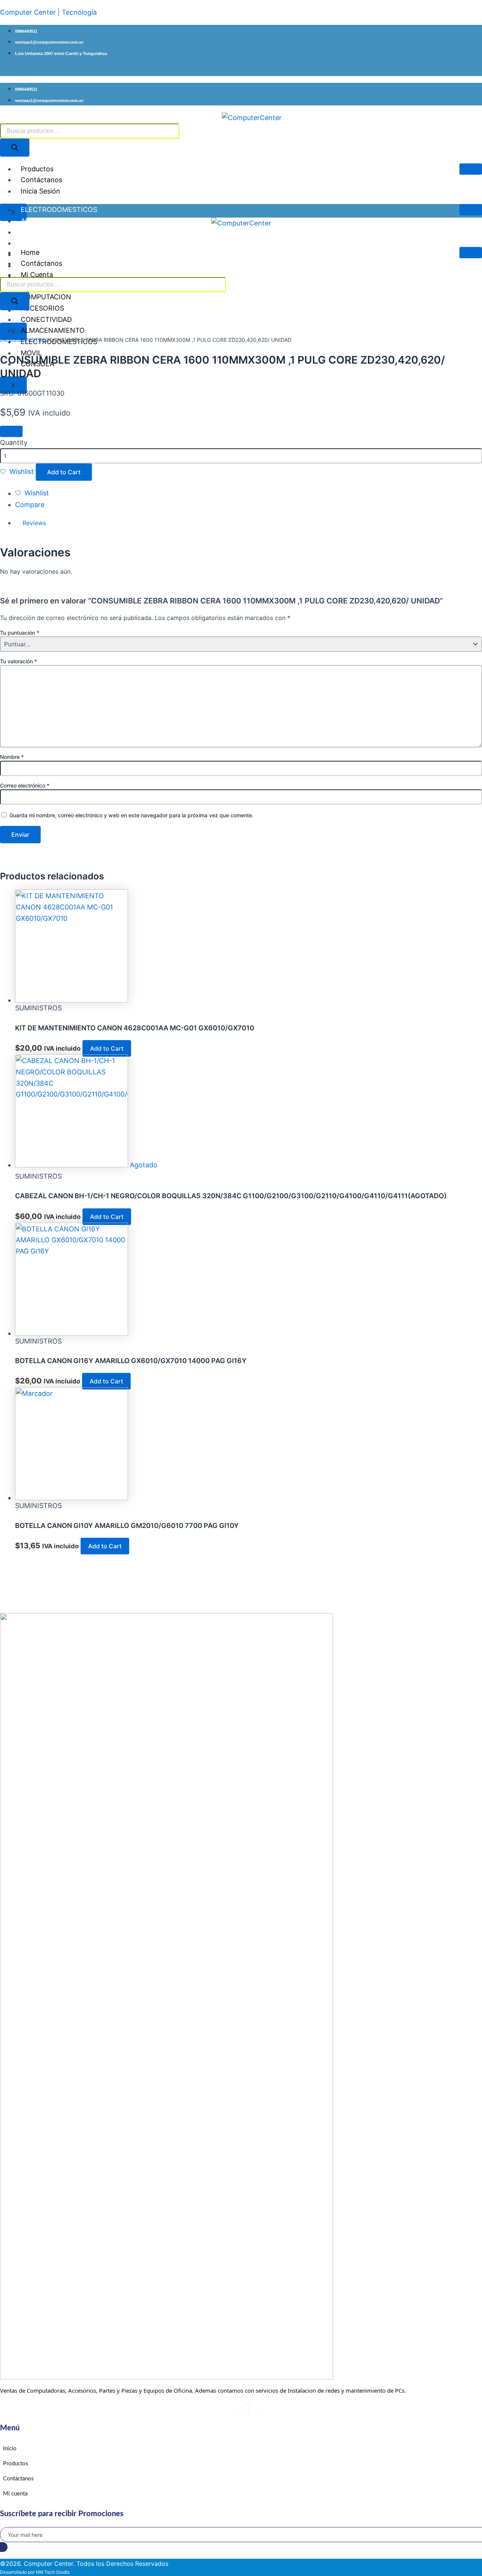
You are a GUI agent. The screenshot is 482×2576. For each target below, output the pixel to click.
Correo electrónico (25, 785)
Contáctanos (41, 180)
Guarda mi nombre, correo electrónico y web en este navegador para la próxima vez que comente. (131, 815)
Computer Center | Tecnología (48, 12)
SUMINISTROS (31, 340)
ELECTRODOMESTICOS (59, 209)
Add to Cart (64, 472)
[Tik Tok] (258, 2409)
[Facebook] (240, 2409)
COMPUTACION (46, 243)
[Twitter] (246, 2409)
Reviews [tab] (34, 523)
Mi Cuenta (37, 275)
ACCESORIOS (42, 221)
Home (30, 252)
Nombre (12, 757)
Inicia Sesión (40, 191)
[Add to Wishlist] (11, 431)
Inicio (6, 340)
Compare (30, 505)
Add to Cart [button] (107, 1048)
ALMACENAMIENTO (53, 232)
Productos (37, 169)
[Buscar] (15, 148)
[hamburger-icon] (471, 169)
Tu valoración (18, 661)
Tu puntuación (20, 633)
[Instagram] (252, 2409)
